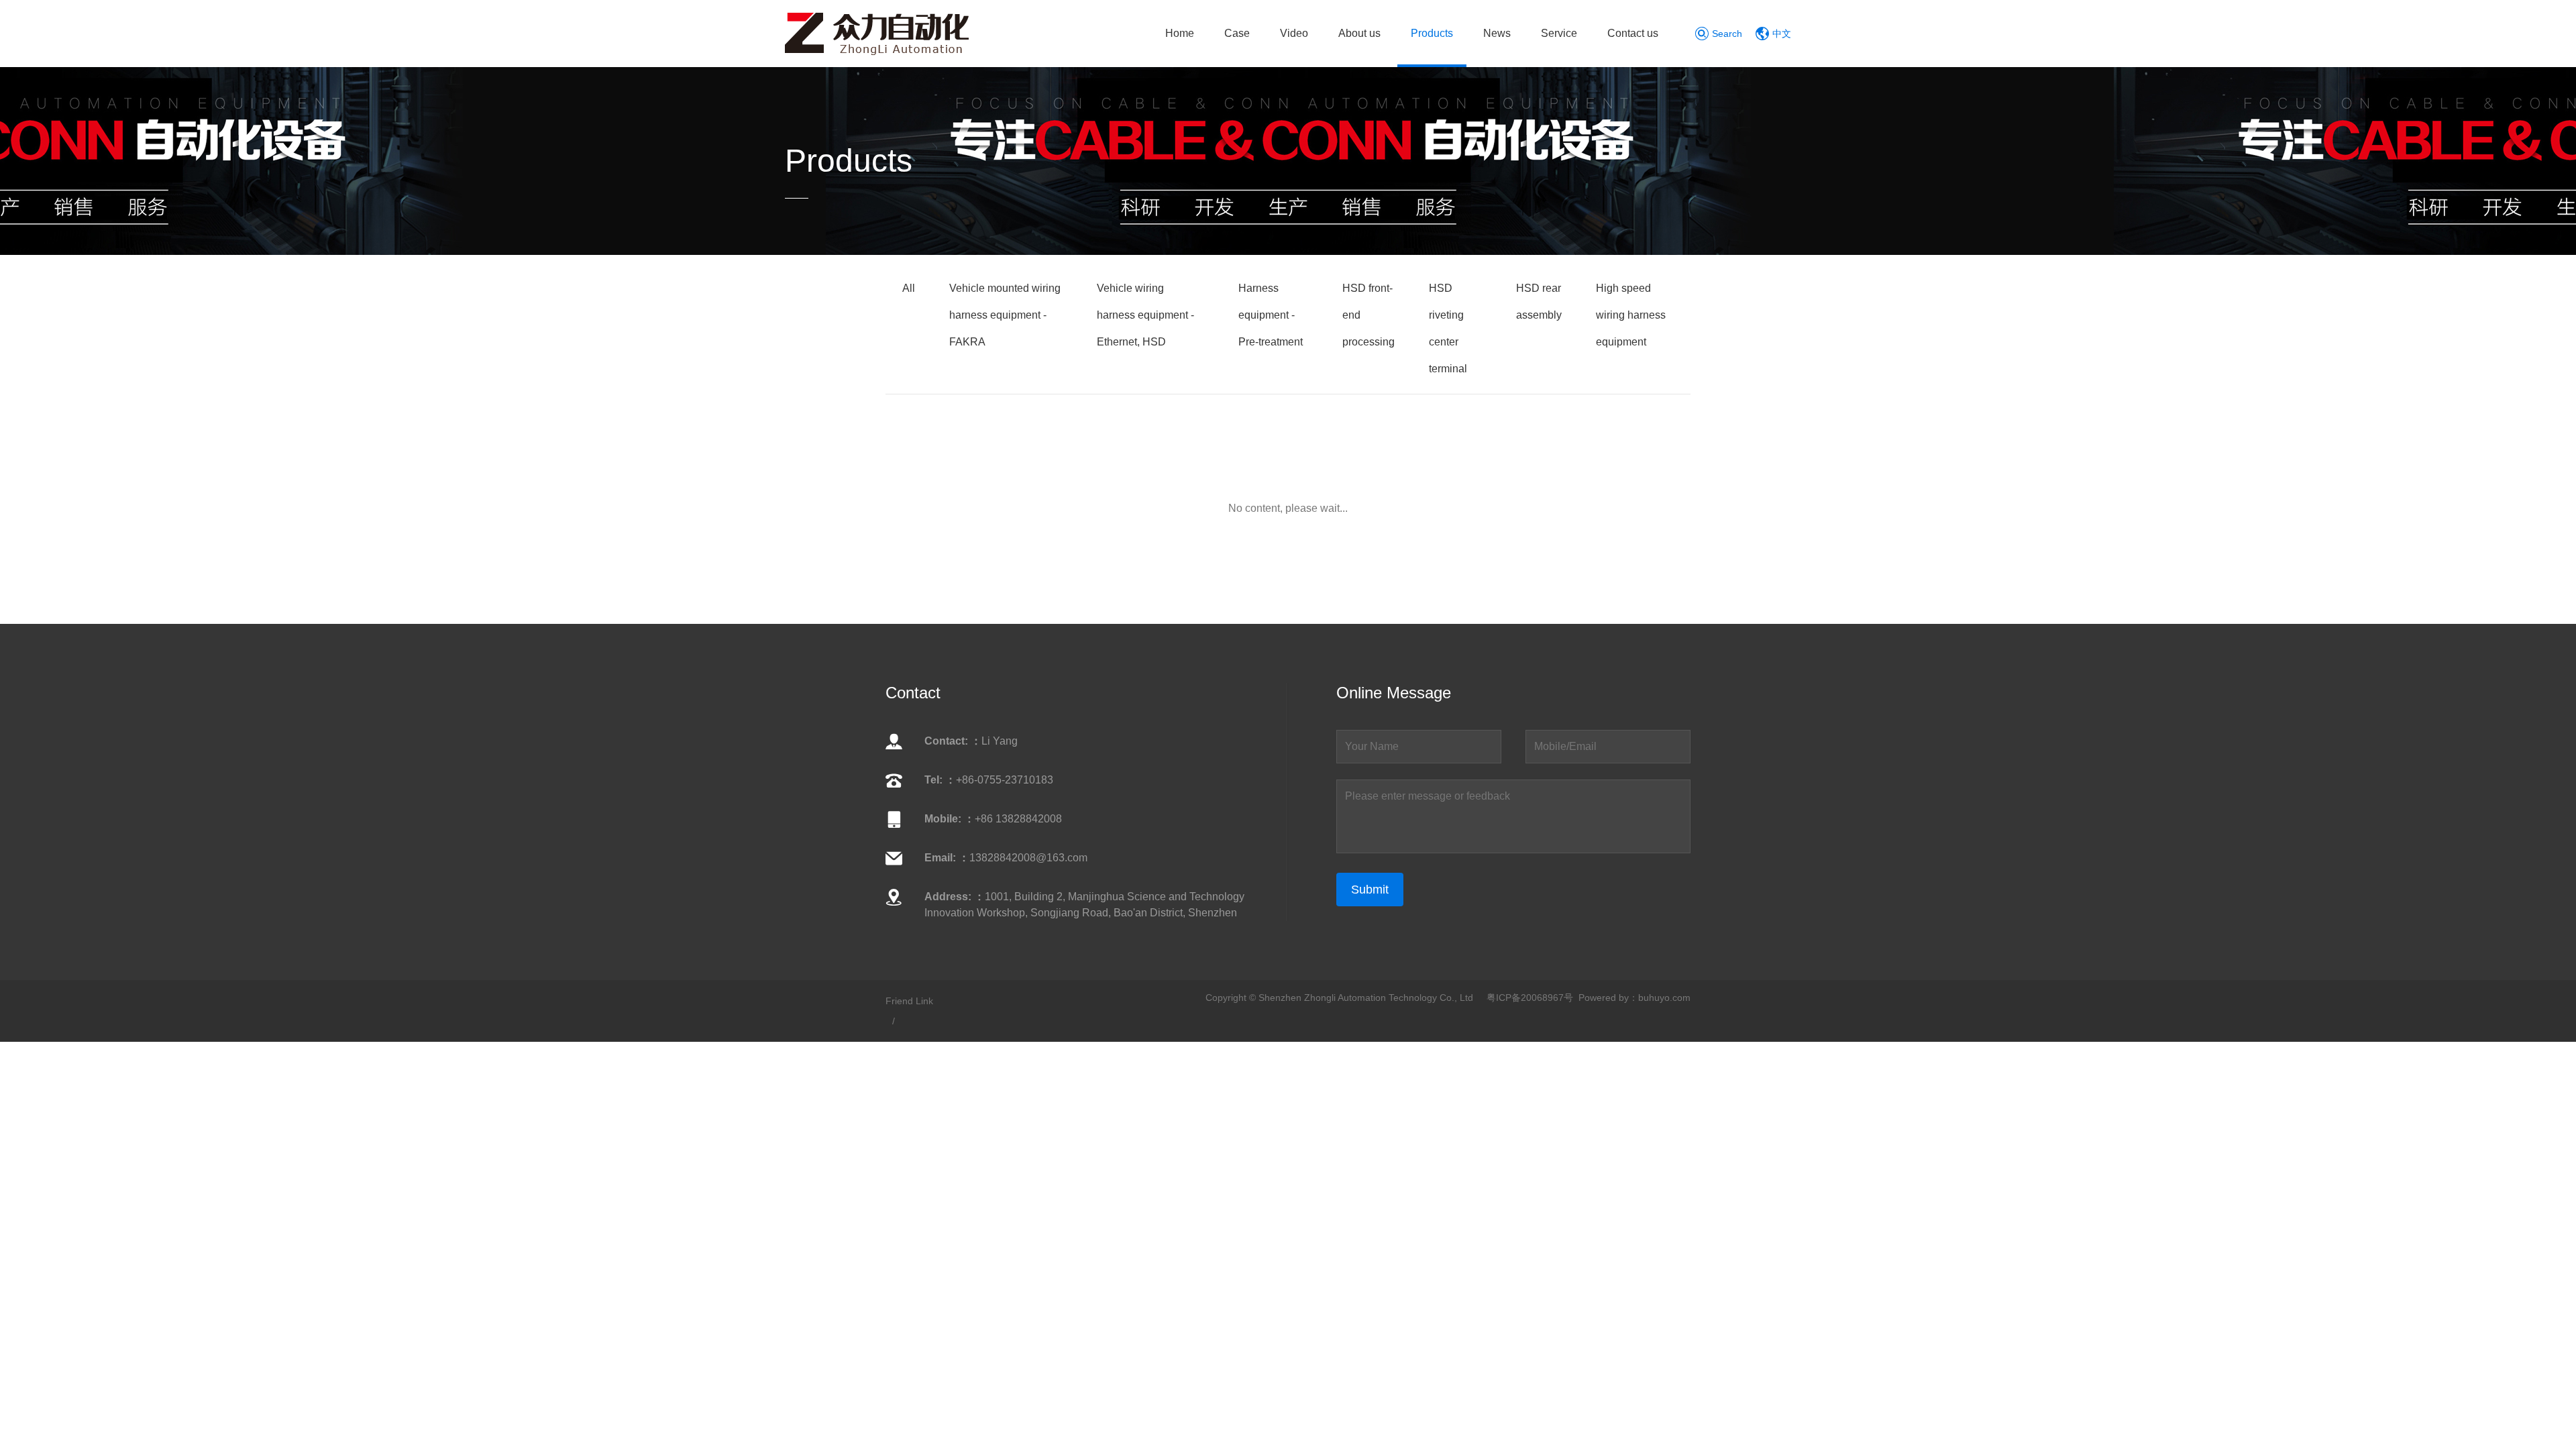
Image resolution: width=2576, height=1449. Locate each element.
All (909, 288)
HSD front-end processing (1368, 315)
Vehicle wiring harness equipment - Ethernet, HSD (1145, 315)
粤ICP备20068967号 (1530, 998)
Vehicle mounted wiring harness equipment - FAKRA (1005, 315)
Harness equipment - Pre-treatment (1271, 315)
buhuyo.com (1664, 998)
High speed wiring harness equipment (1631, 315)
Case (1237, 33)
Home (1180, 33)
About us (1359, 33)
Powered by (1604, 998)
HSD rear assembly (1539, 302)
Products (1432, 33)
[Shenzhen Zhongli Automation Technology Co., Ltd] (877, 33)
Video (1294, 33)
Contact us (1633, 33)
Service (1559, 33)
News (1497, 33)
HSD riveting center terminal (1448, 328)
